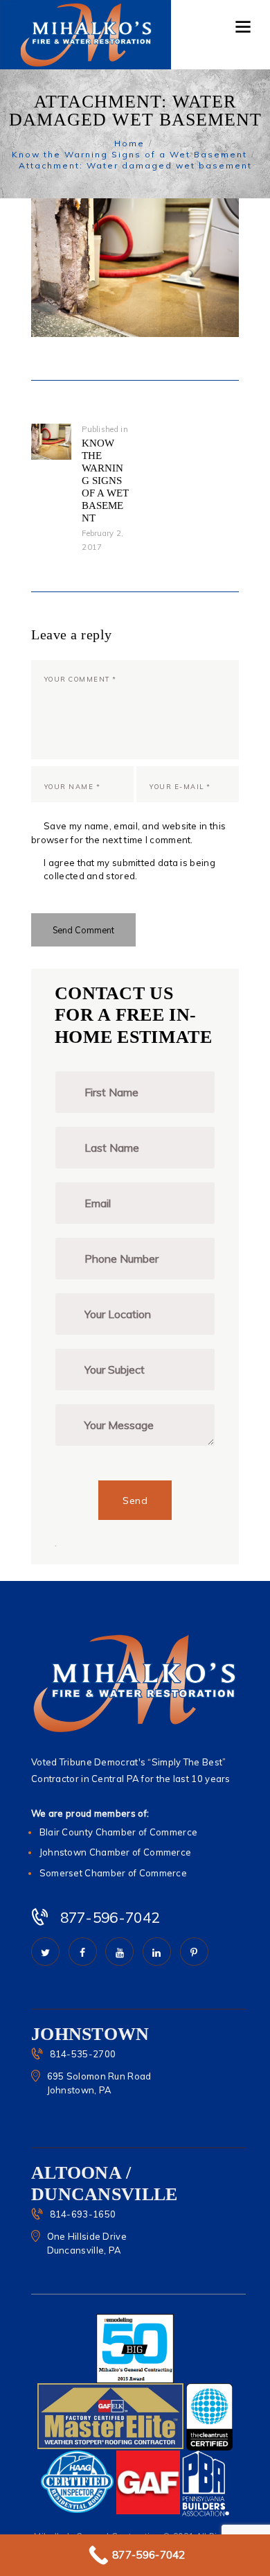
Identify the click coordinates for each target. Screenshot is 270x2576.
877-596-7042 (110, 1917)
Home (129, 143)
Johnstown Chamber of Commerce (116, 1852)
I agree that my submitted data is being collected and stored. (129, 870)
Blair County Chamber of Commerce (119, 1832)
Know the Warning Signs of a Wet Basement (129, 154)
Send (135, 1501)
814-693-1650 (83, 2214)
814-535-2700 (83, 2054)
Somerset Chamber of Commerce (113, 1873)
